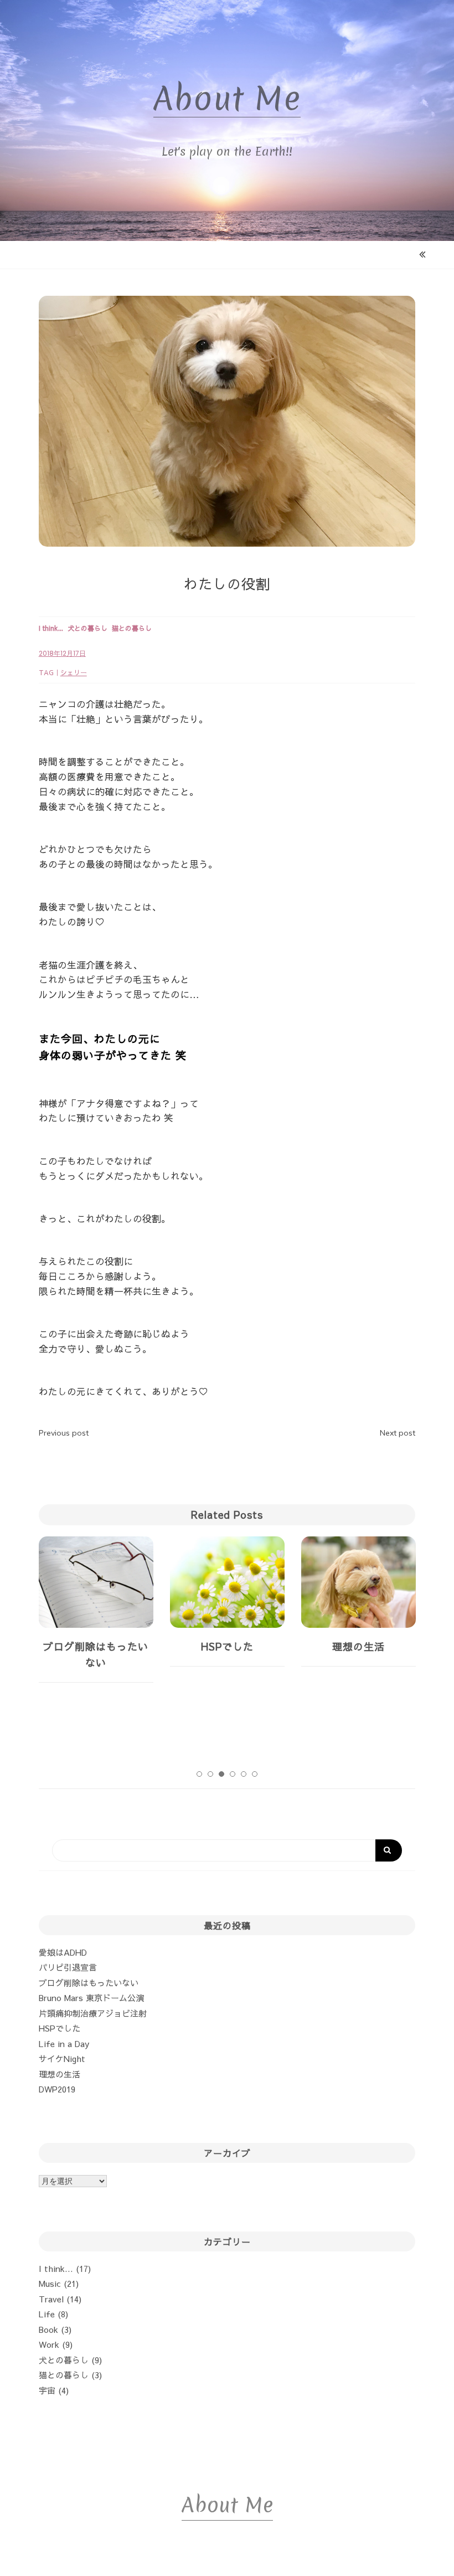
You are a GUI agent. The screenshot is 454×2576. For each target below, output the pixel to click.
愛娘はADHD (63, 1952)
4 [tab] (233, 1774)
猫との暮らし (64, 2375)
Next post (398, 1433)
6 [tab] (255, 1774)
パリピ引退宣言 (68, 1967)
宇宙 (47, 2390)
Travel (51, 2299)
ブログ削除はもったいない (89, 1983)
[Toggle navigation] (228, 255)
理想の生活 (227, 1646)
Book (48, 2329)
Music (50, 2283)
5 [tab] (244, 1774)
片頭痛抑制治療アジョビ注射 (93, 2013)
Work (49, 2344)
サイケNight (62, 2058)
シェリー (74, 672)
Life (47, 2314)
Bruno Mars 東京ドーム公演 (91, 1997)
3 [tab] (221, 1774)
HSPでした (96, 1646)
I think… (56, 2268)
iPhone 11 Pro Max (358, 1646)
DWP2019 (57, 2089)
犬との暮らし (64, 2360)
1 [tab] (199, 1774)
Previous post (64, 1433)
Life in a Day (64, 2043)
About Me (227, 99)
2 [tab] (210, 1774)
